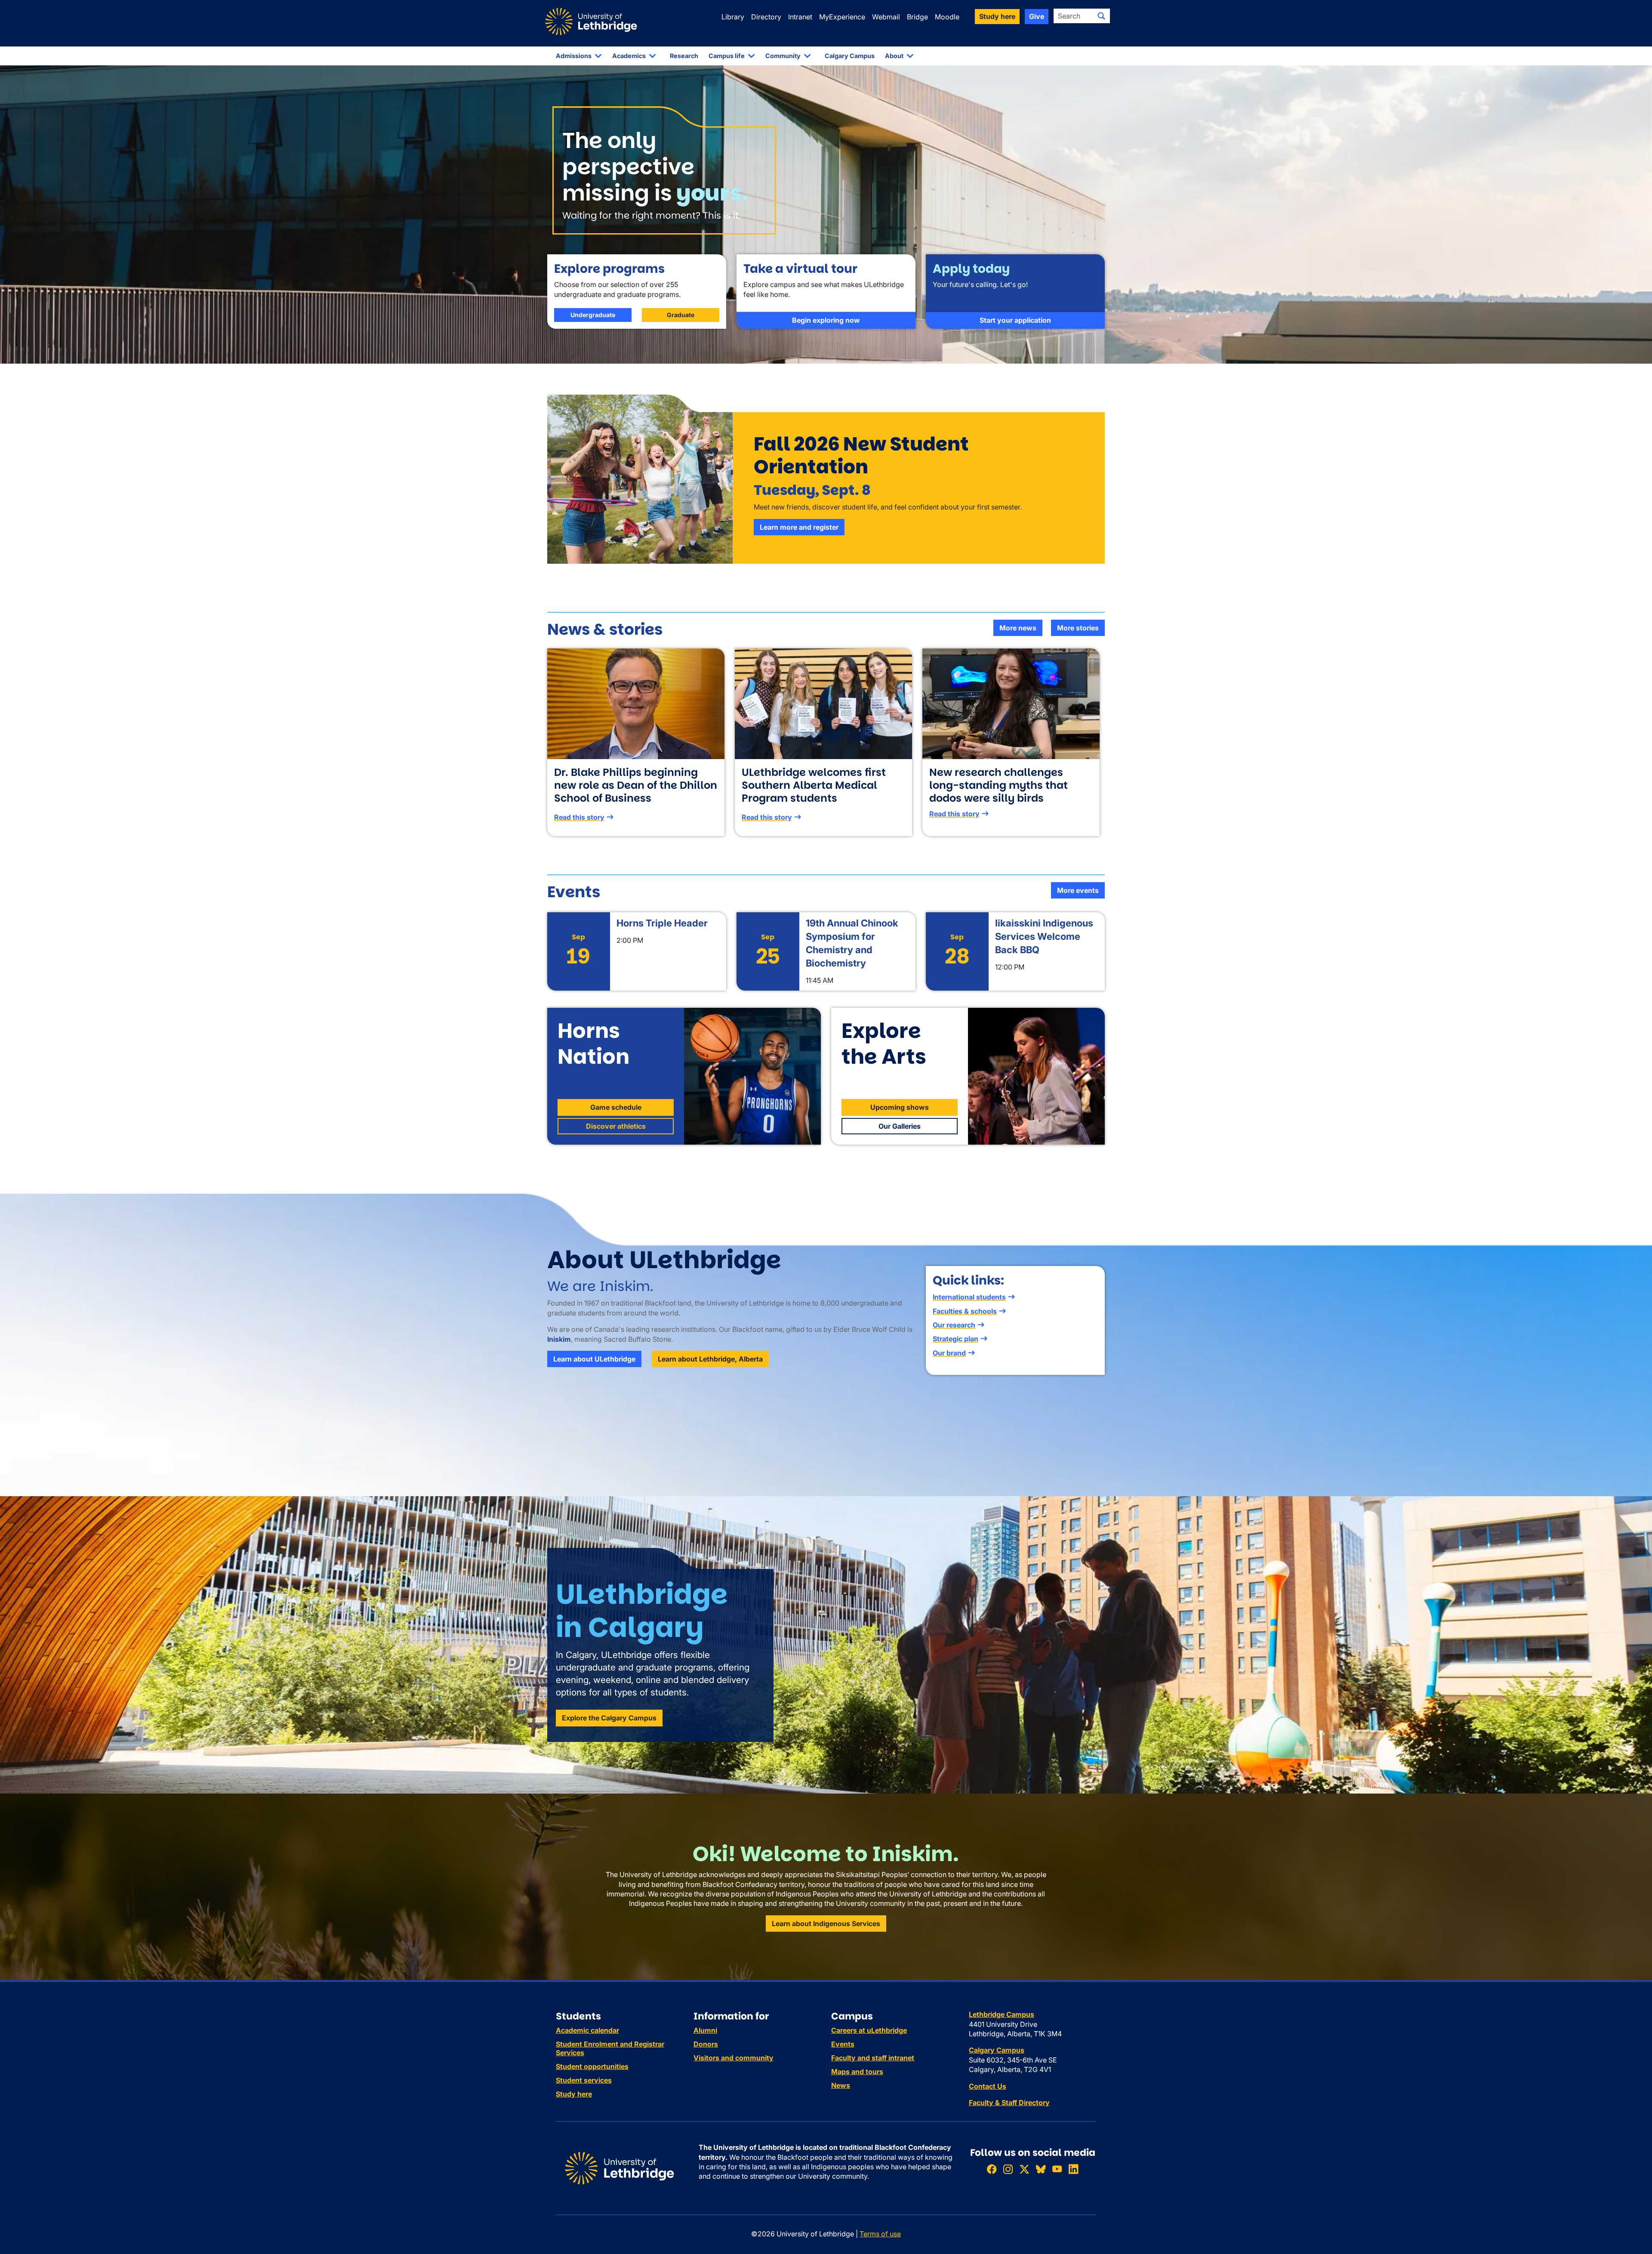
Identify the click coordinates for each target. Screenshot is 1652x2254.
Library (733, 17)
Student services (584, 2080)
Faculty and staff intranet (873, 2058)
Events (843, 2044)
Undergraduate (593, 315)
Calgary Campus (850, 56)
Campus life (727, 56)
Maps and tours (857, 2072)
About (894, 56)
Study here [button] (997, 16)
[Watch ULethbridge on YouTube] (1057, 2169)
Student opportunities (592, 2066)
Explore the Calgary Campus (609, 1718)
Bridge (917, 17)
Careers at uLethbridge (869, 2030)
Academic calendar (587, 2030)
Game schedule (616, 1107)
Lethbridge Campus (1002, 2014)
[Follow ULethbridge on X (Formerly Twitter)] (1024, 2169)
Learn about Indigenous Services (826, 1924)
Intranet (800, 17)
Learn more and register (799, 527)
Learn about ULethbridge (594, 1359)
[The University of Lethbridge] (619, 2168)
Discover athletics (616, 1126)
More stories (1078, 628)
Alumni (705, 2030)
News (841, 2085)
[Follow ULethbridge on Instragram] (1008, 2169)
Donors (706, 2044)
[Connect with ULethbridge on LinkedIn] (1073, 2169)
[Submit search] (1101, 16)
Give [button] (1037, 16)
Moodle (947, 17)
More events (1078, 890)
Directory (766, 17)
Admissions (574, 56)
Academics (629, 56)
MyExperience (842, 17)
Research (684, 56)
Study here (574, 2094)
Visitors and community (734, 2058)
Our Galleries (900, 1126)
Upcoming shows (900, 1107)
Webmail (886, 17)
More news (1018, 628)
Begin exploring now (826, 320)
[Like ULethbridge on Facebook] (992, 2169)
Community (783, 56)
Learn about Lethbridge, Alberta (710, 1359)
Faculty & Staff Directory (1009, 2103)
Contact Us (988, 2086)
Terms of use (880, 2234)
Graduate (681, 315)
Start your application (1015, 320)
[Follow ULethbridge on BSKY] (1041, 2169)
